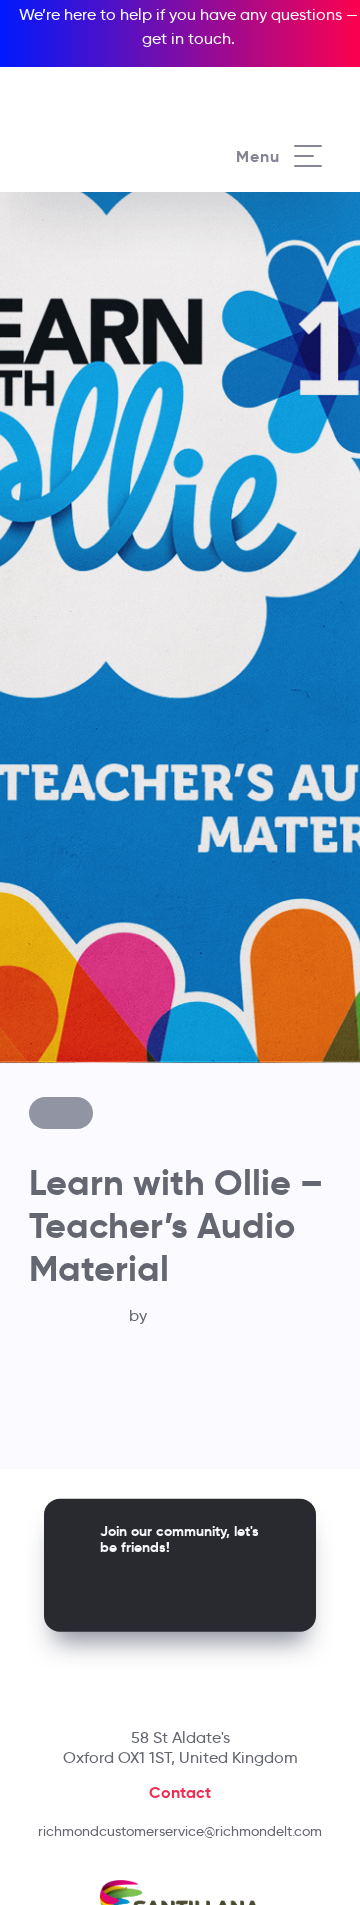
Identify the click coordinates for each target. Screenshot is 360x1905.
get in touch (186, 38)
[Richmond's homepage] (106, 136)
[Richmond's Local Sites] (289, 67)
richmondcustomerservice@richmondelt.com (180, 1831)
